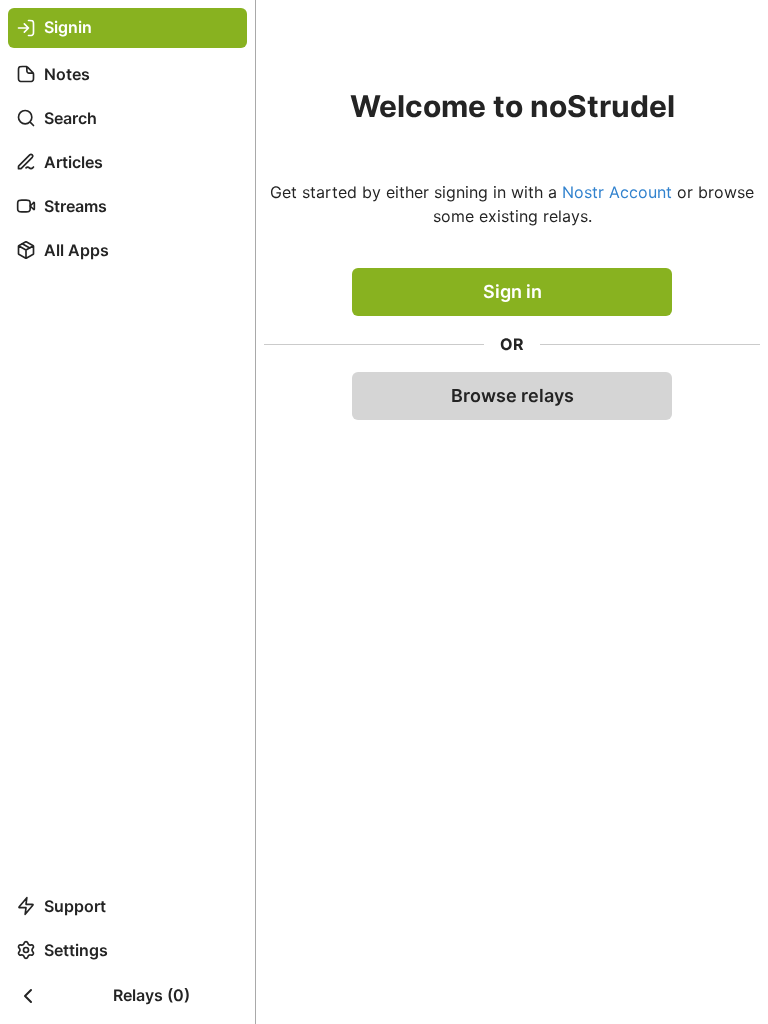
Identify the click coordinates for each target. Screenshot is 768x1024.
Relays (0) (151, 995)
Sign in (512, 291)
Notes (67, 74)
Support (75, 906)
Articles (73, 162)
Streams (75, 206)
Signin (68, 27)
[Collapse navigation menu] (28, 996)
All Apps (76, 250)
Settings (76, 950)
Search (70, 118)
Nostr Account (617, 192)
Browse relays (512, 395)
